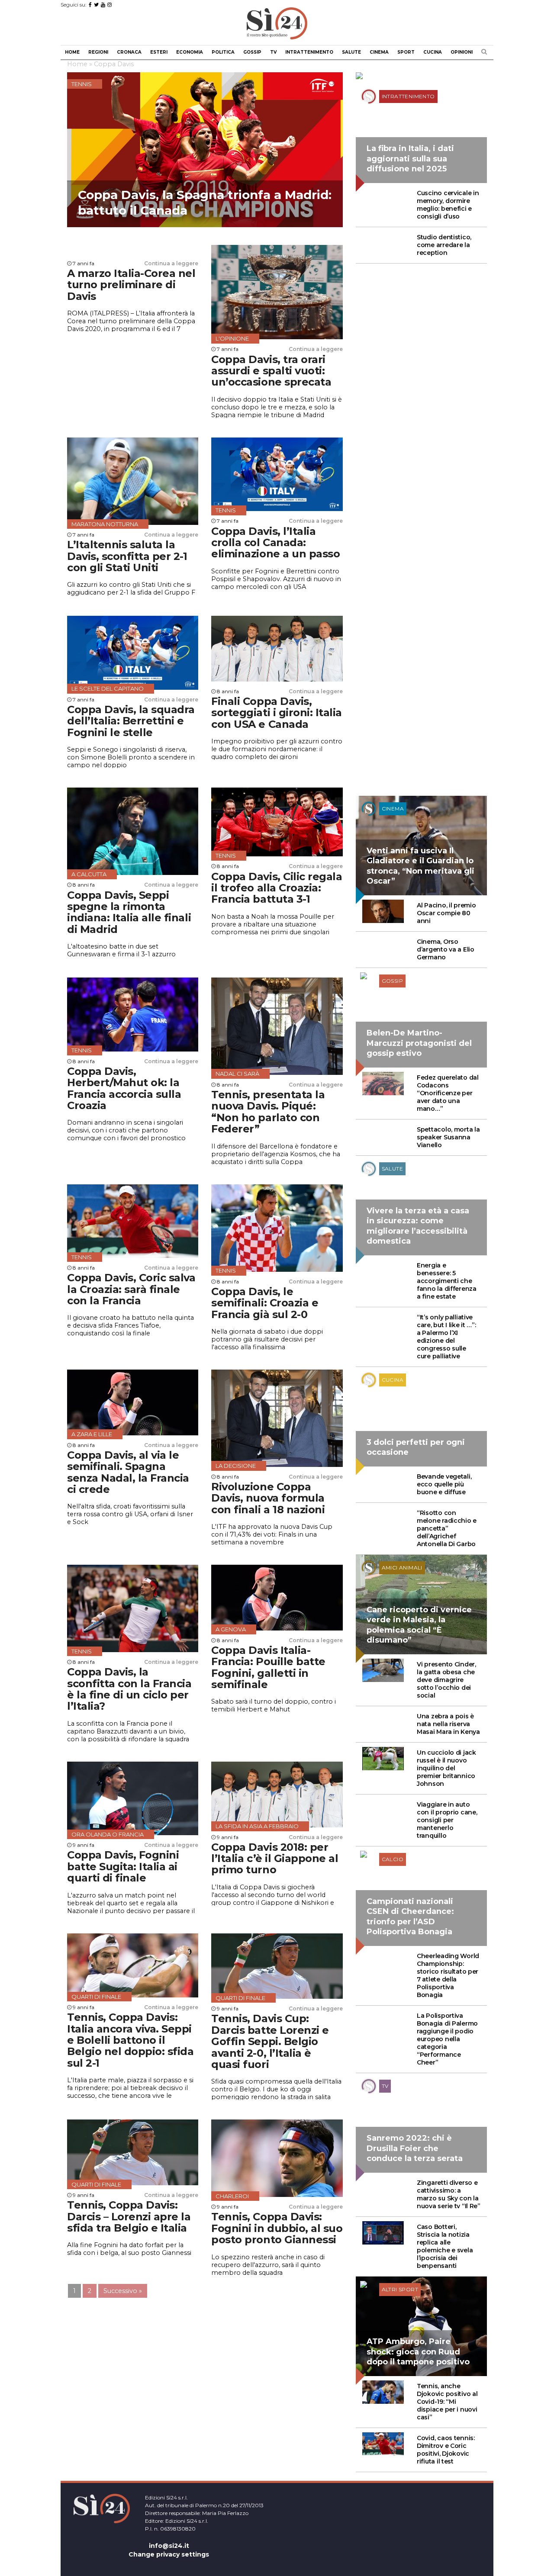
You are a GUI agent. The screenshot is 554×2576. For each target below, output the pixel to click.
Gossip (252, 52)
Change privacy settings (169, 2554)
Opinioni (462, 52)
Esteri (159, 52)
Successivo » (123, 2291)
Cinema (379, 52)
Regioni (98, 52)
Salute (351, 52)
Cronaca (129, 52)
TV (273, 52)
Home (72, 52)
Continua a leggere (171, 263)
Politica (223, 52)
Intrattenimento (309, 52)
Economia (190, 52)
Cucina (433, 52)
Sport (406, 52)
